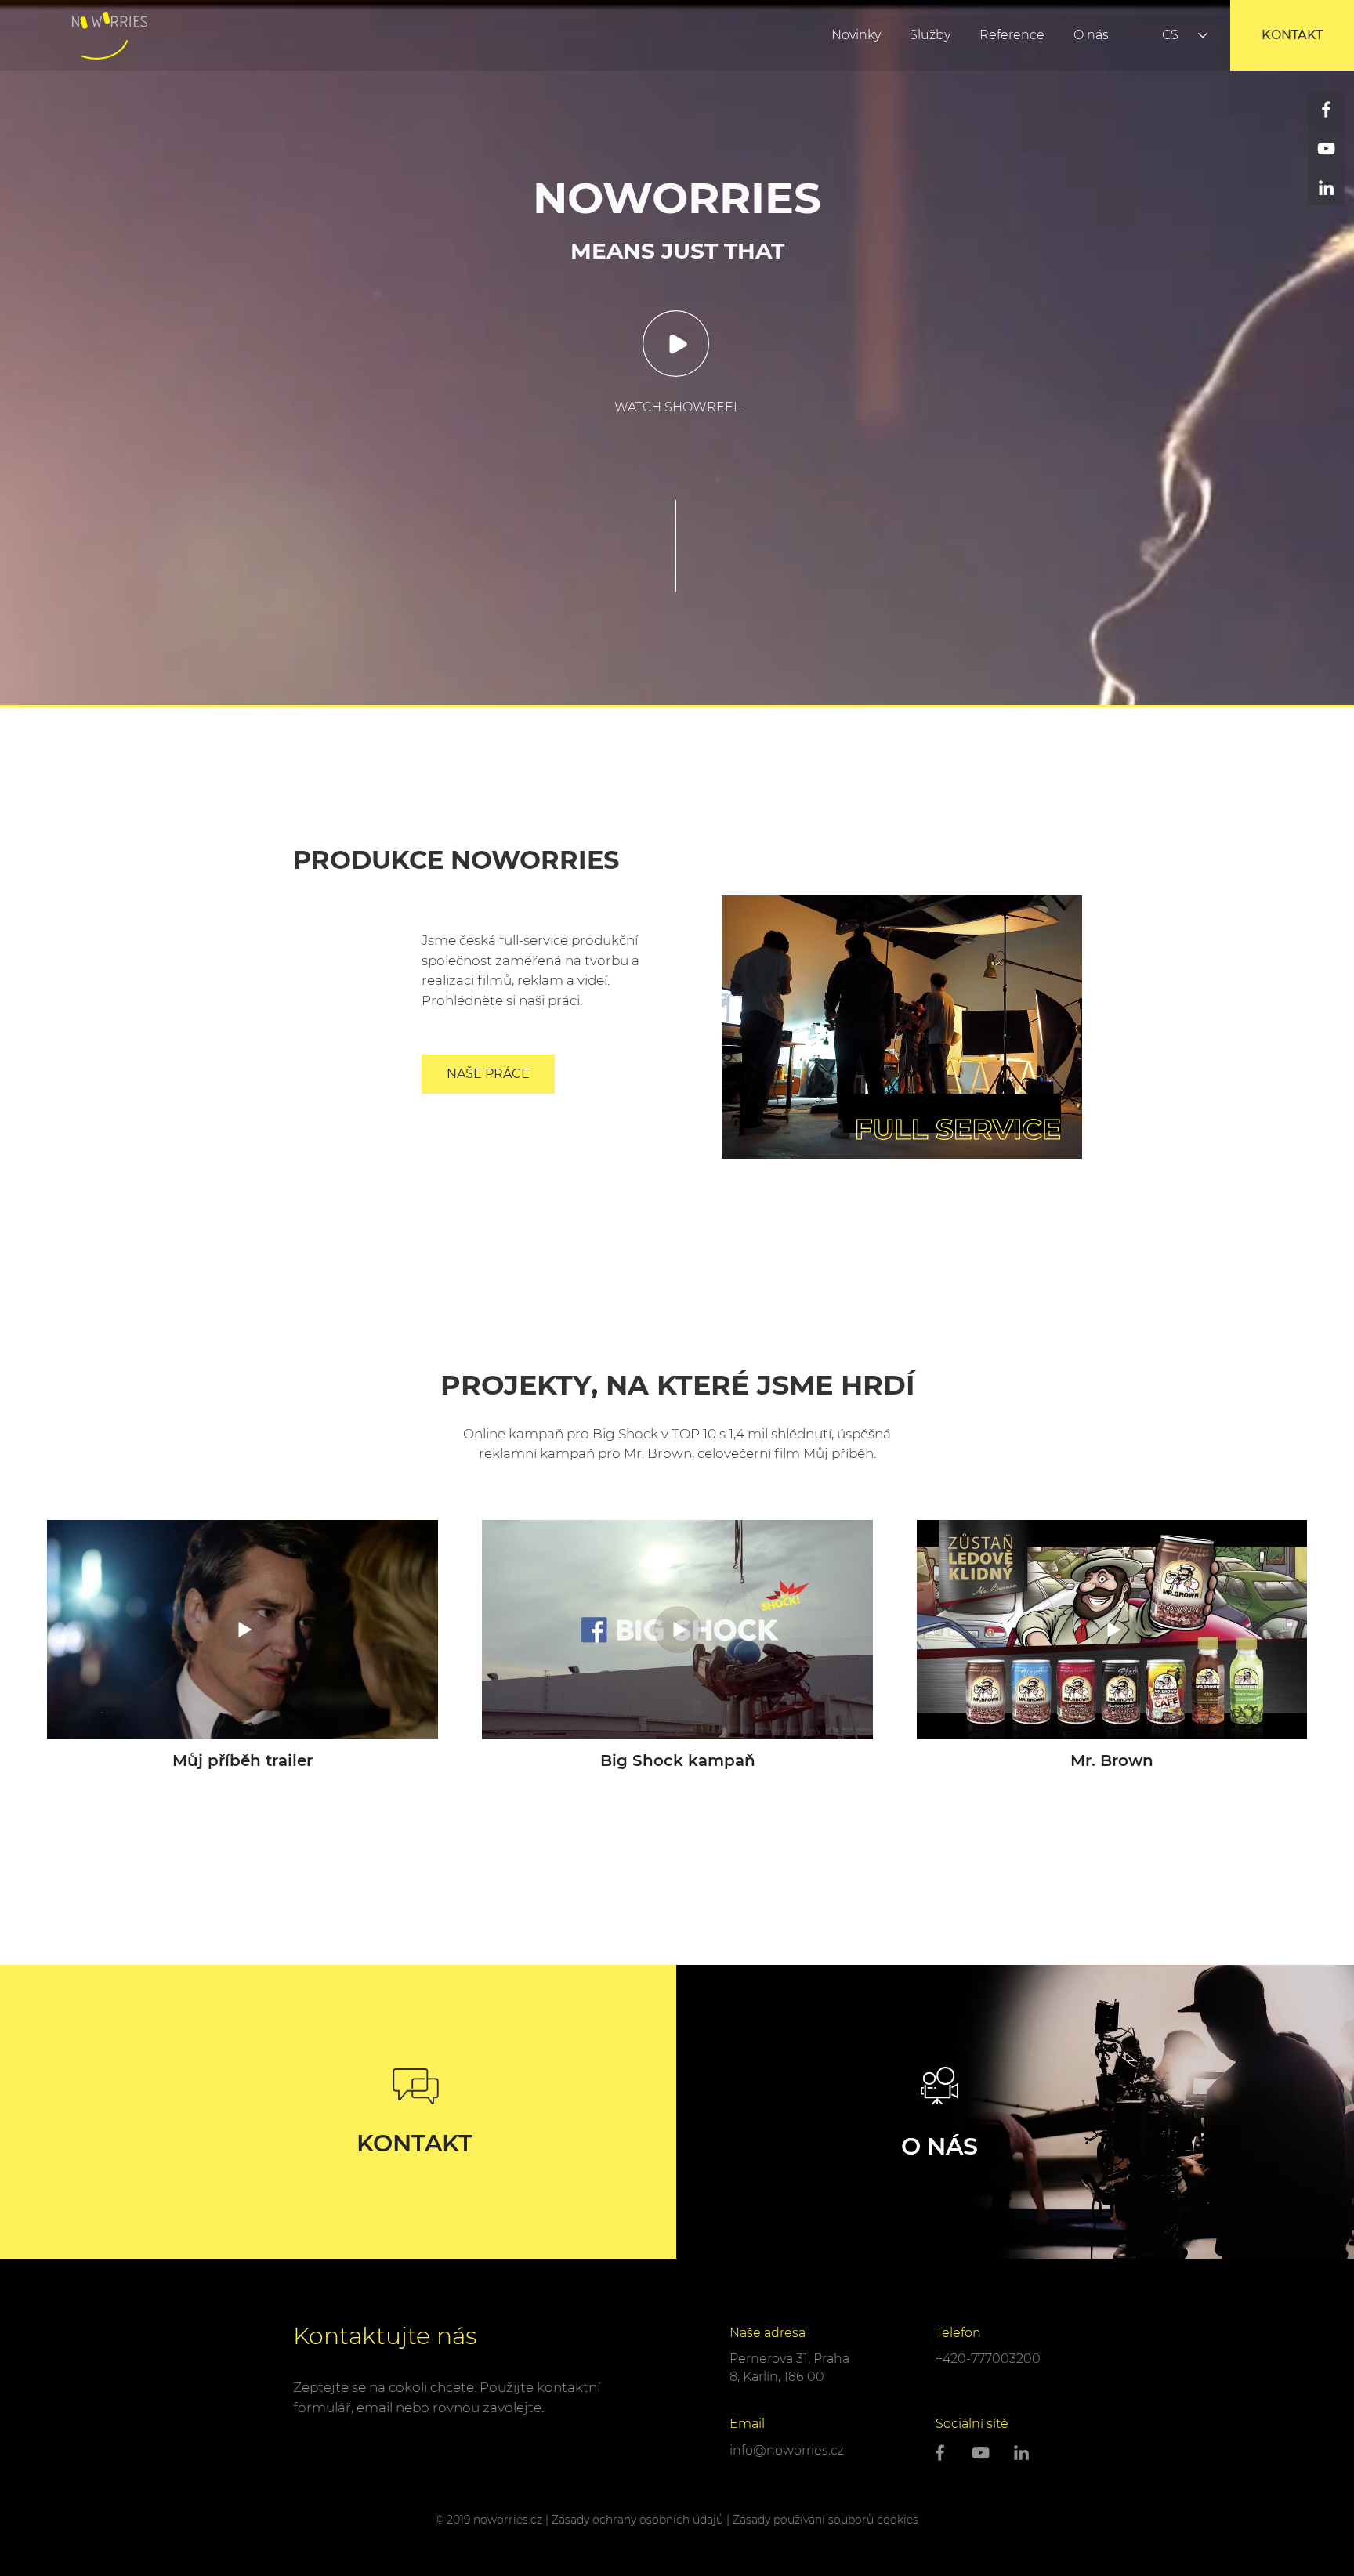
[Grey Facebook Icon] (940, 2453)
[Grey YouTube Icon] (981, 2453)
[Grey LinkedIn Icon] (1021, 2453)
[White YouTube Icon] (1326, 148)
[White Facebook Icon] (1326, 109)
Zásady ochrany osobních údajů (637, 2520)
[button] (676, 344)
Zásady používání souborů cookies (825, 2520)
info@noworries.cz (787, 2450)
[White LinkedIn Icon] (1326, 188)
